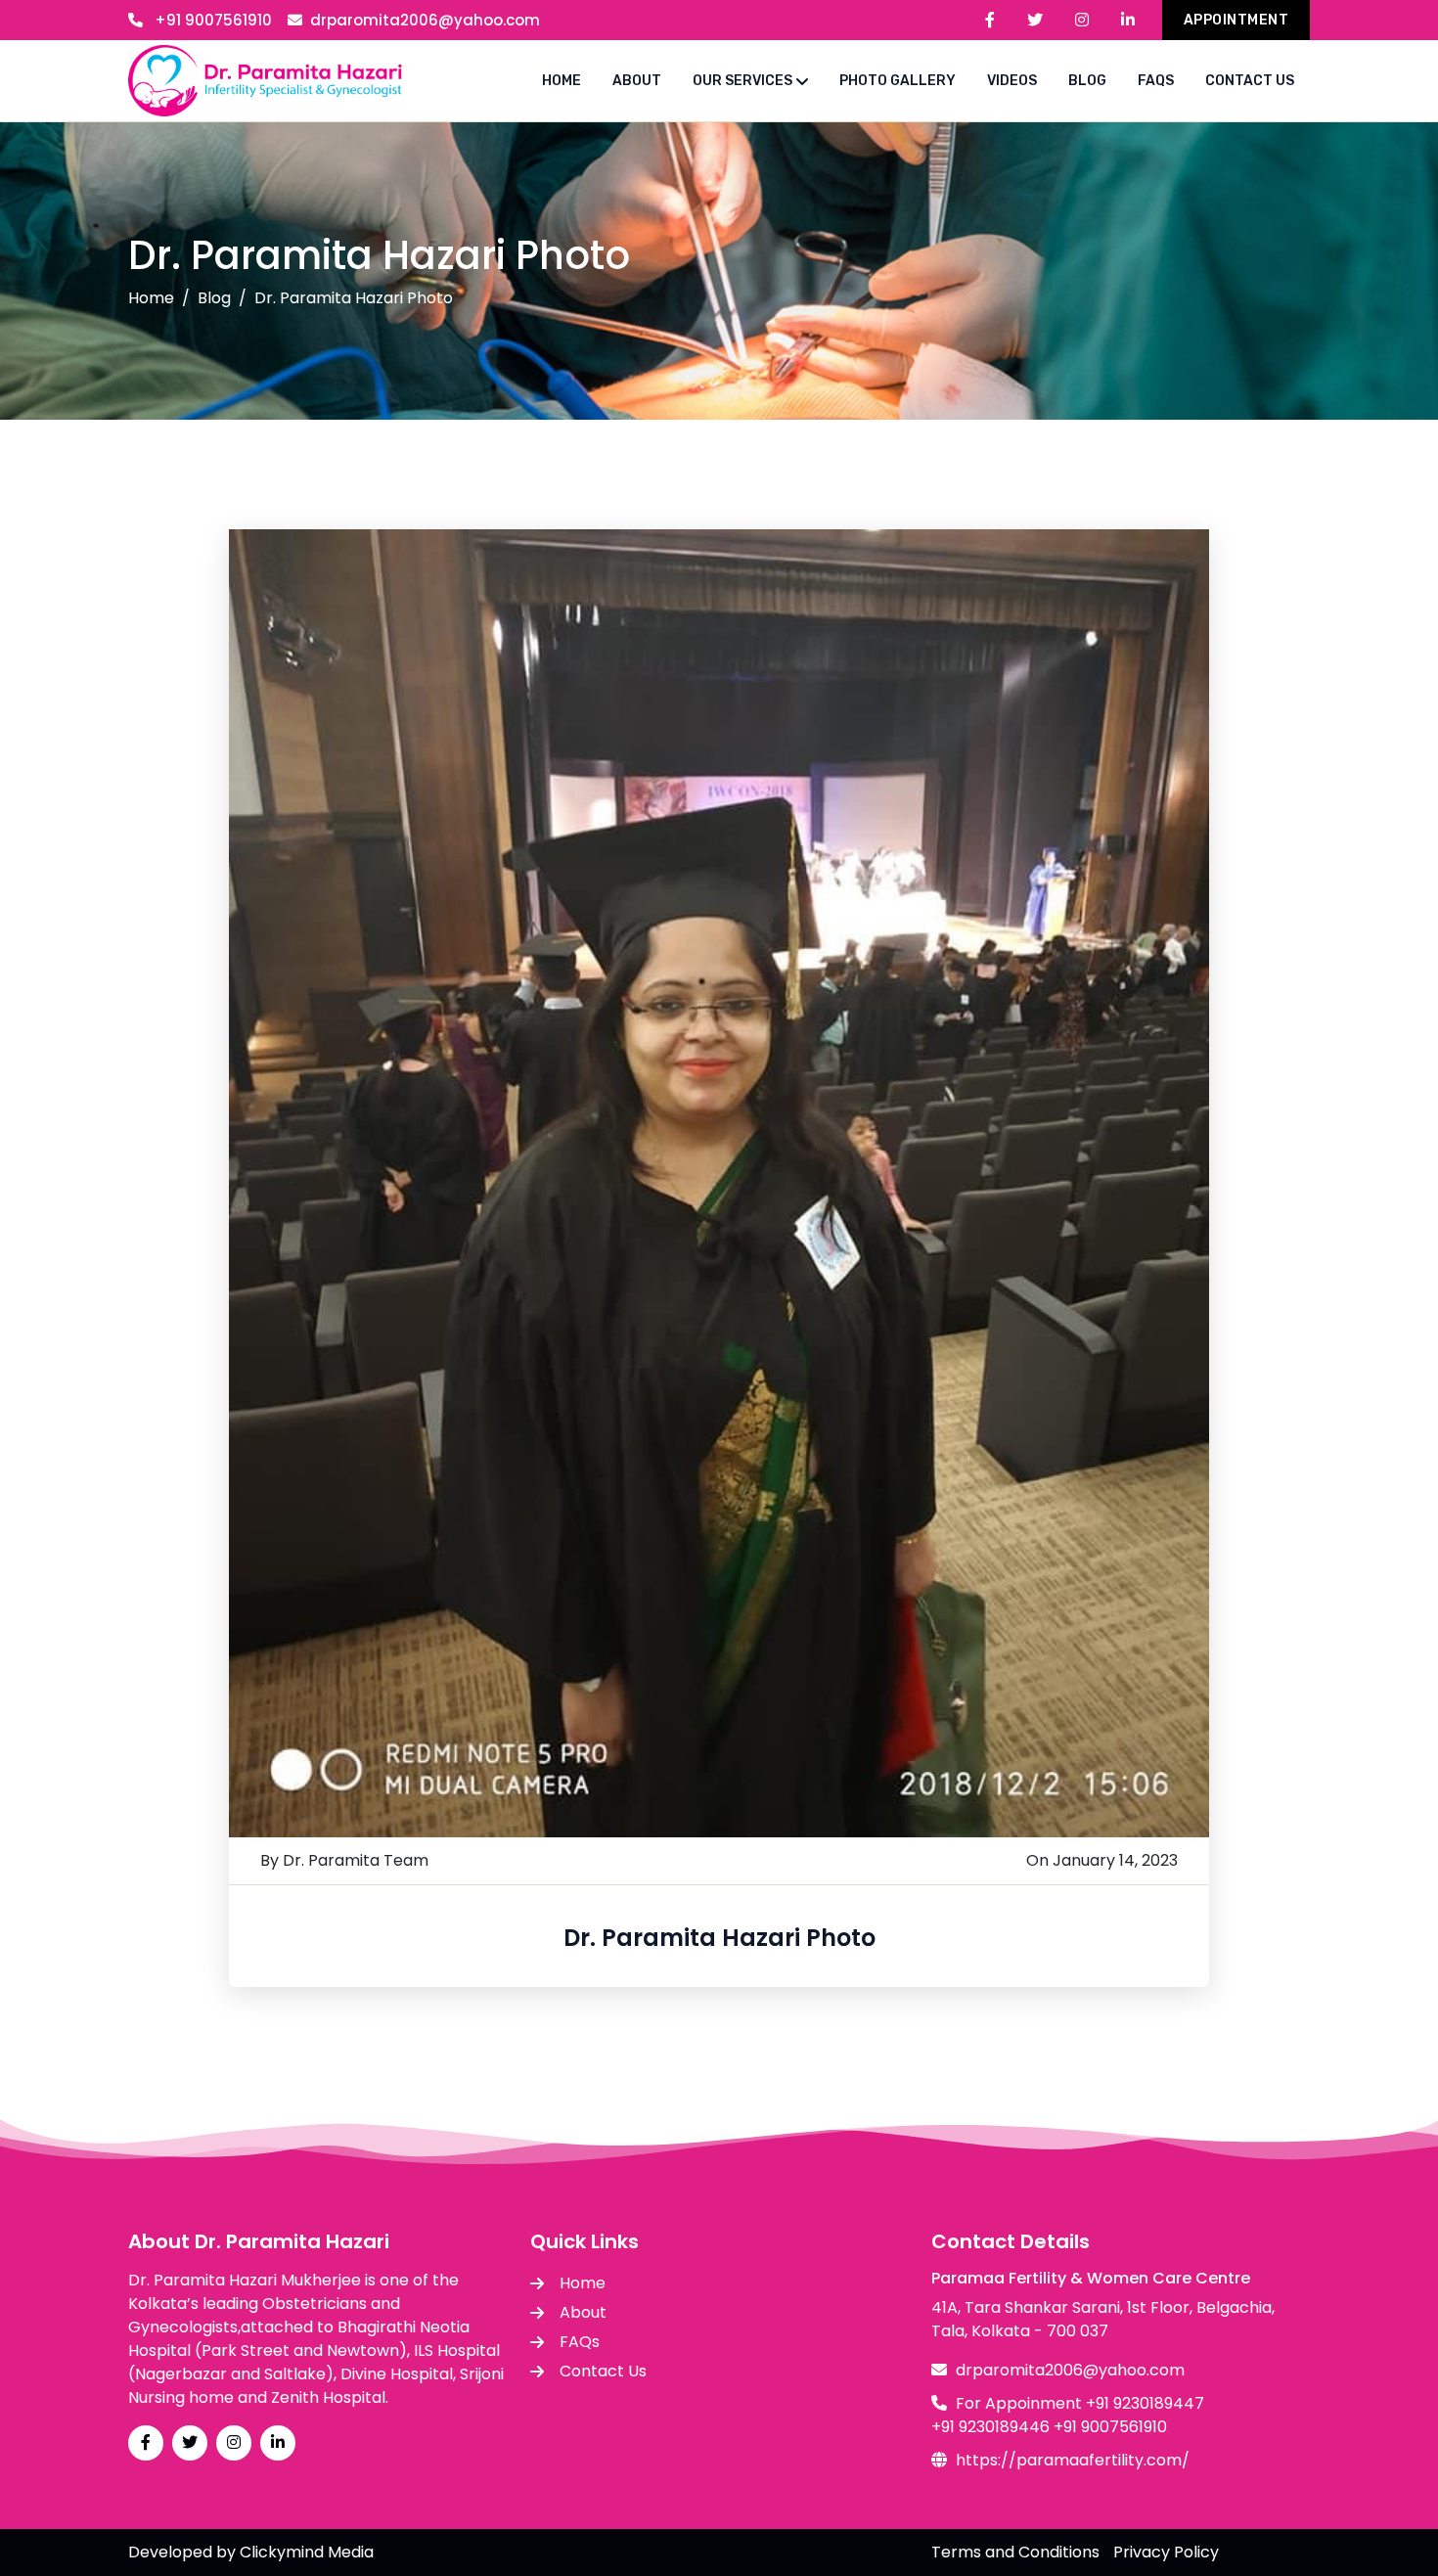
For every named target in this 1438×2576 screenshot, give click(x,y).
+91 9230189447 (1145, 2403)
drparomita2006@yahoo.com (425, 20)
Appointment (1236, 20)
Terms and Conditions (1015, 2552)
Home (151, 298)
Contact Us (603, 2371)
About (583, 2312)
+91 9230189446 (990, 2427)
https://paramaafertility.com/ (1073, 2460)
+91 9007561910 (211, 20)
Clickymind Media (307, 2552)
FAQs (580, 2342)
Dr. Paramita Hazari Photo (719, 1938)
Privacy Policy (1166, 2552)
